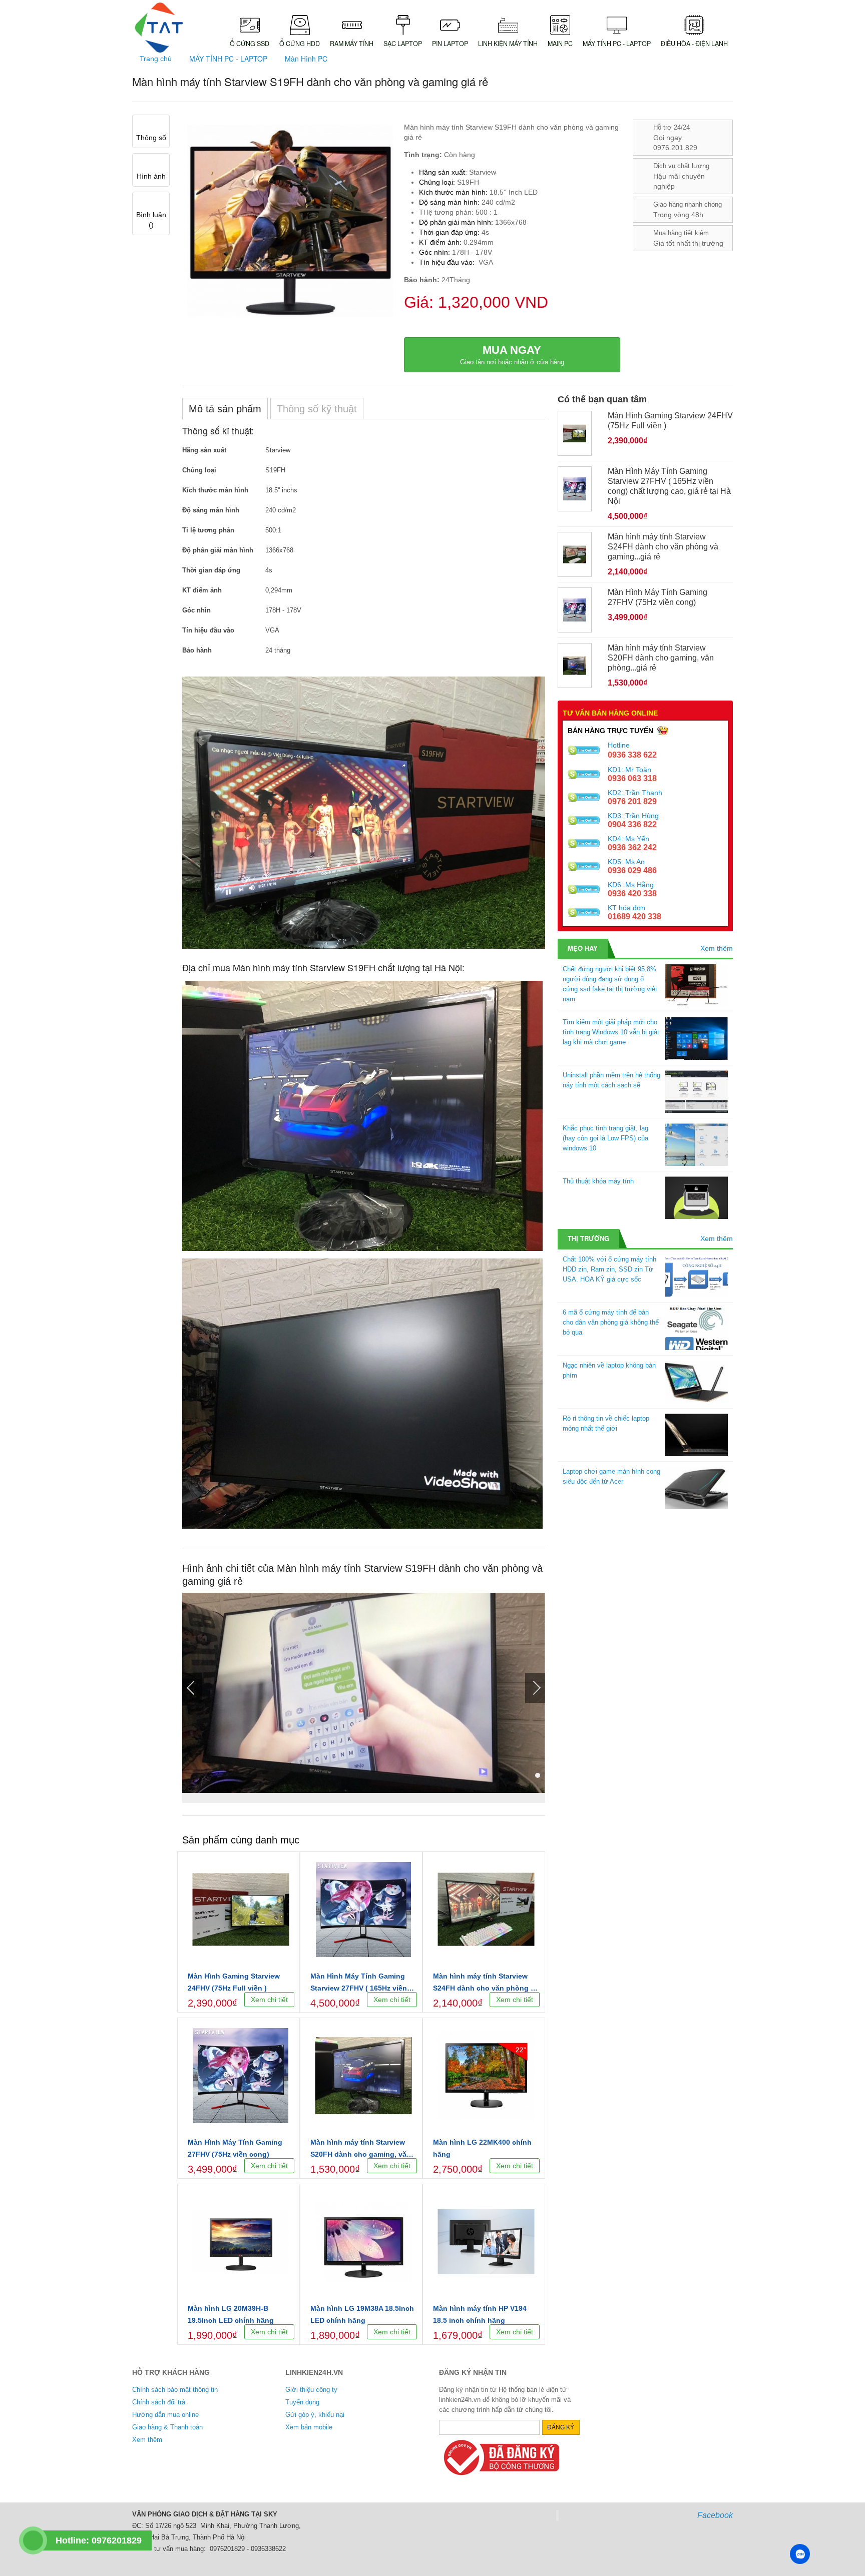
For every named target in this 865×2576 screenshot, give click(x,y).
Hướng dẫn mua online (165, 2415)
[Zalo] (800, 2554)
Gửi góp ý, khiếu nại (315, 2415)
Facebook (715, 2515)
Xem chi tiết (269, 2000)
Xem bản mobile (309, 2427)
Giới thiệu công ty (311, 2390)
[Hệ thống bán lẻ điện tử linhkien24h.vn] (159, 28)
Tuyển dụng (302, 2402)
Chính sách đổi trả (159, 2402)
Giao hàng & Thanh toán (167, 2427)
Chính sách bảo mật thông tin (175, 2390)
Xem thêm (717, 948)
